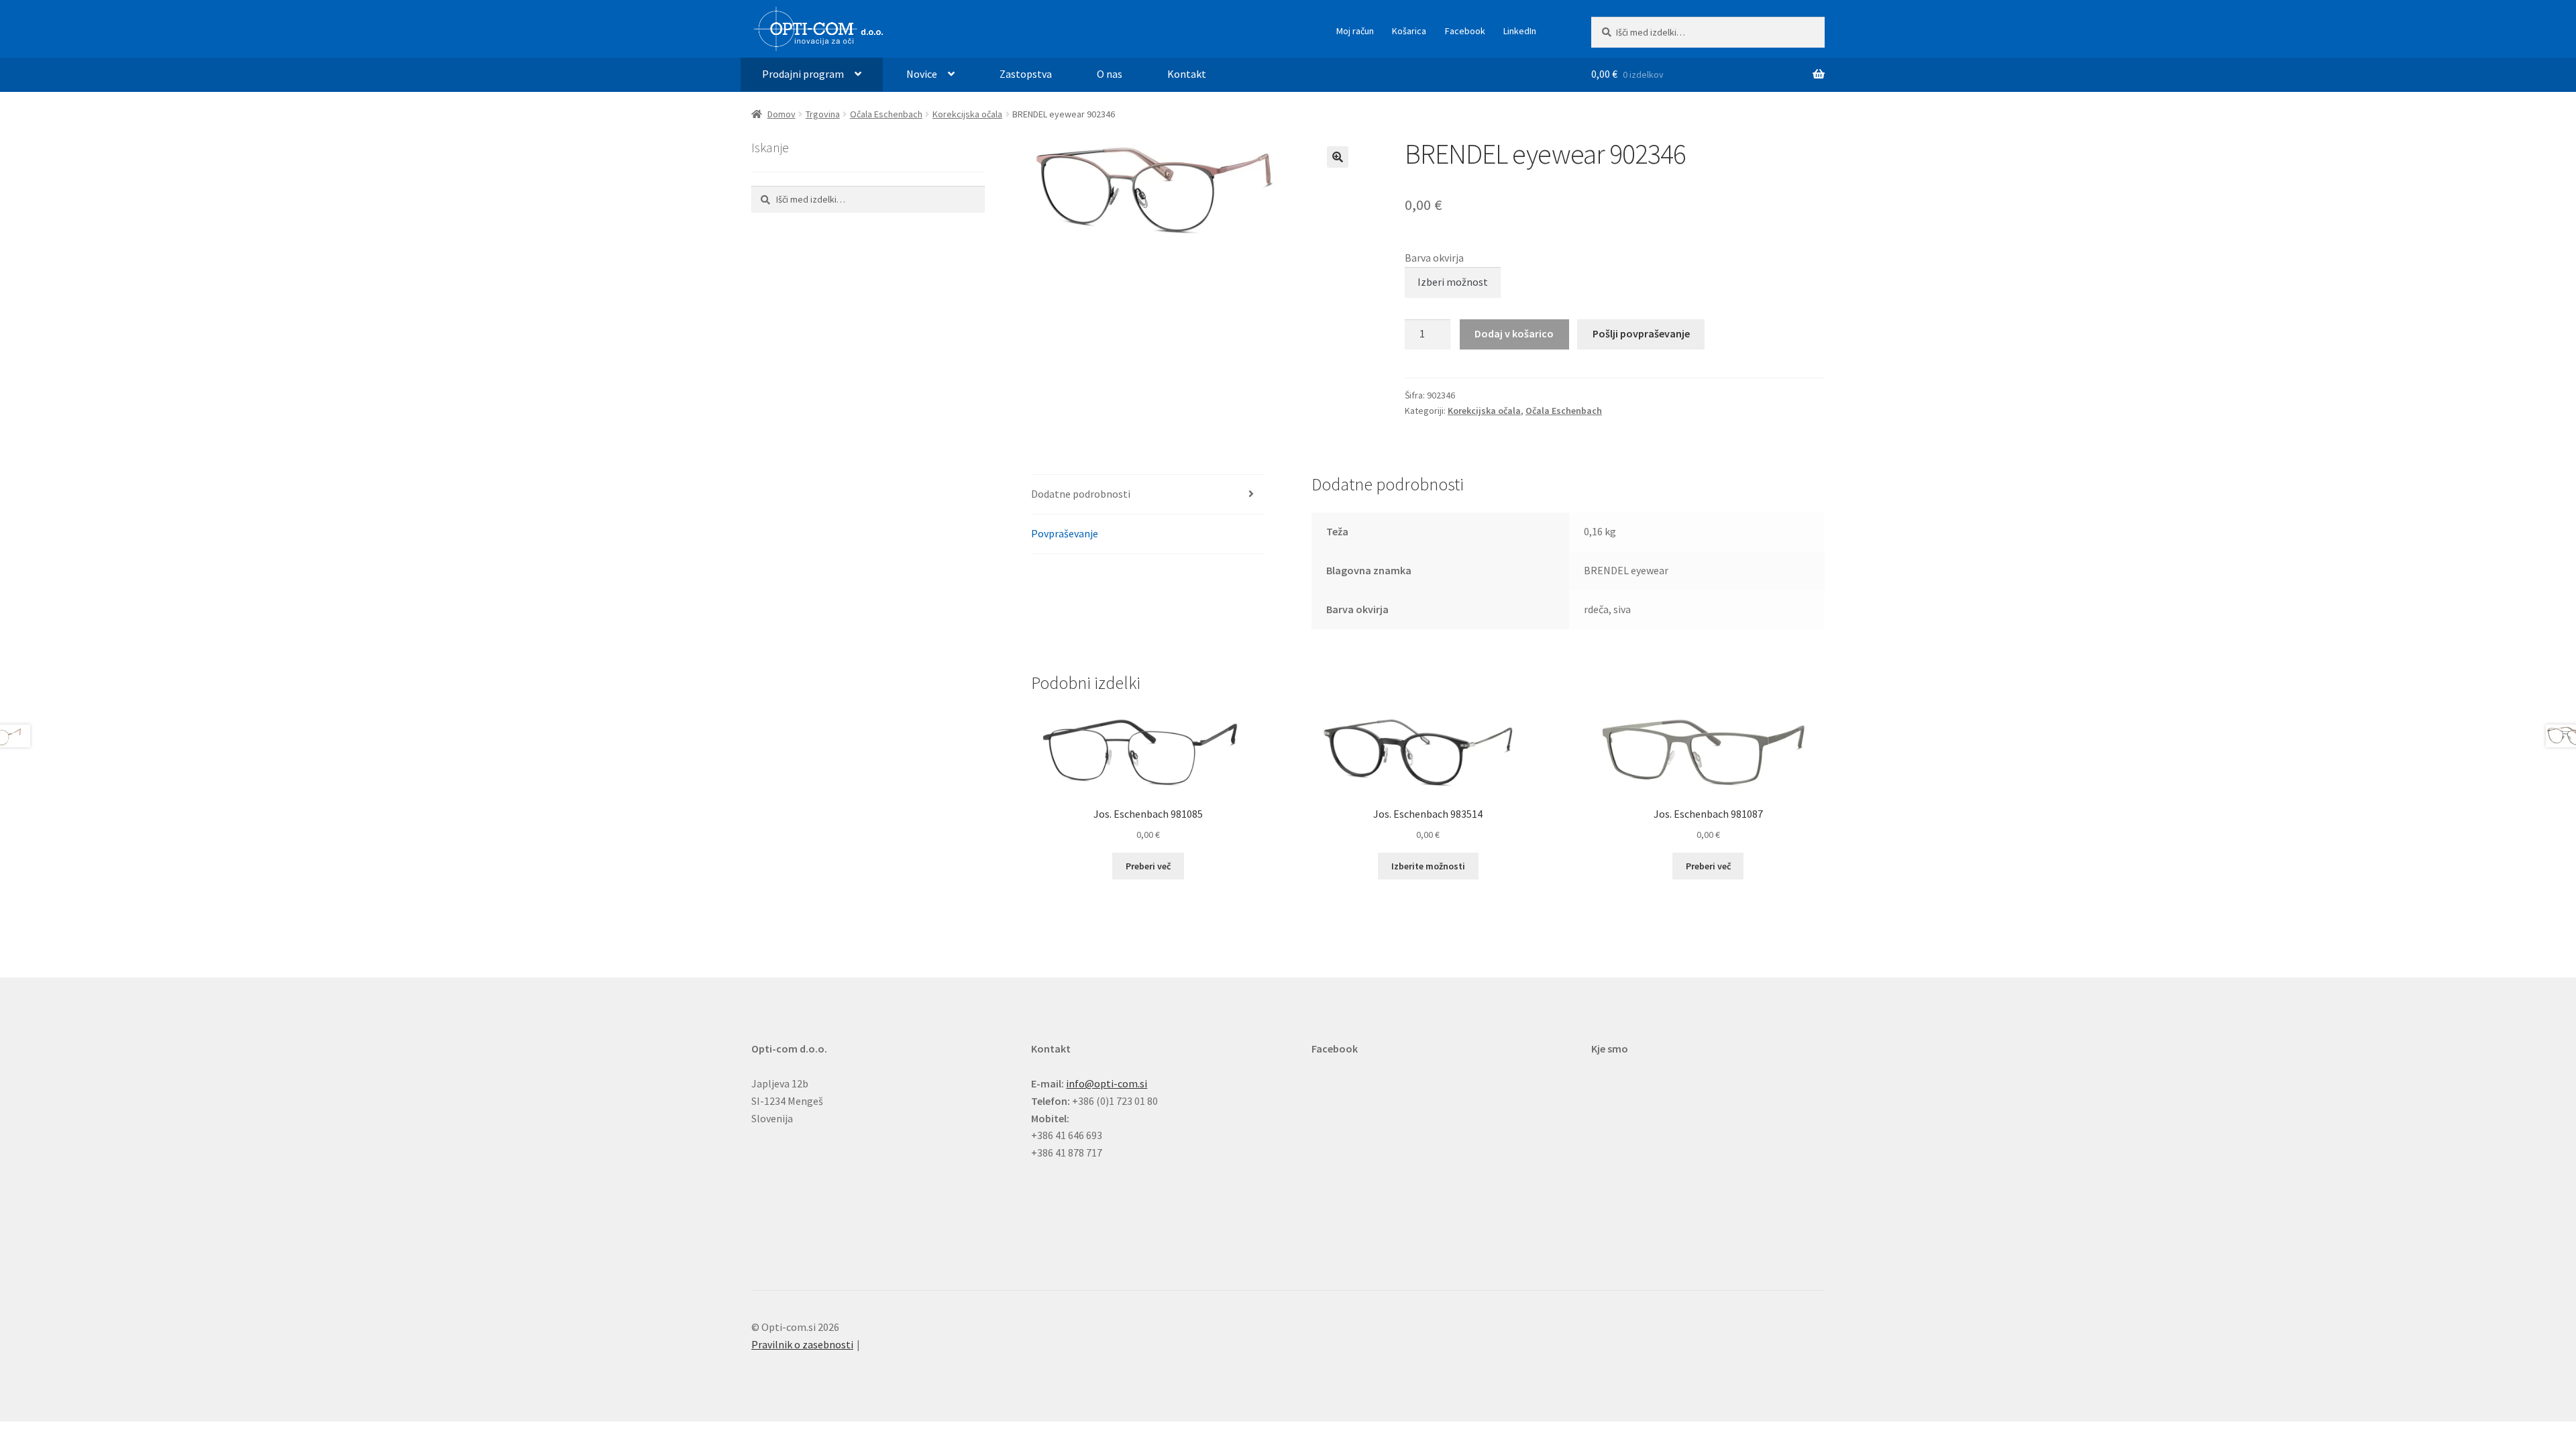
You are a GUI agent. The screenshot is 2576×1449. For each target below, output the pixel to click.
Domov (782, 114)
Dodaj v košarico (1514, 333)
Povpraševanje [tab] (1065, 533)
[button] (1338, 157)
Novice (922, 74)
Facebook (1465, 31)
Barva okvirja (1434, 258)
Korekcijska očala (967, 114)
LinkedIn (1520, 31)
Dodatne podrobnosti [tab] (1081, 494)
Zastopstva (1026, 74)
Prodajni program (803, 74)
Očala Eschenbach (886, 114)
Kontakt (1187, 74)
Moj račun (1355, 31)
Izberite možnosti (1428, 866)
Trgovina (823, 114)
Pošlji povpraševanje (1641, 333)
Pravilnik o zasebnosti (802, 1344)
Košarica (1409, 31)
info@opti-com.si (1107, 1083)
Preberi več (1148, 866)
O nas (1110, 74)
